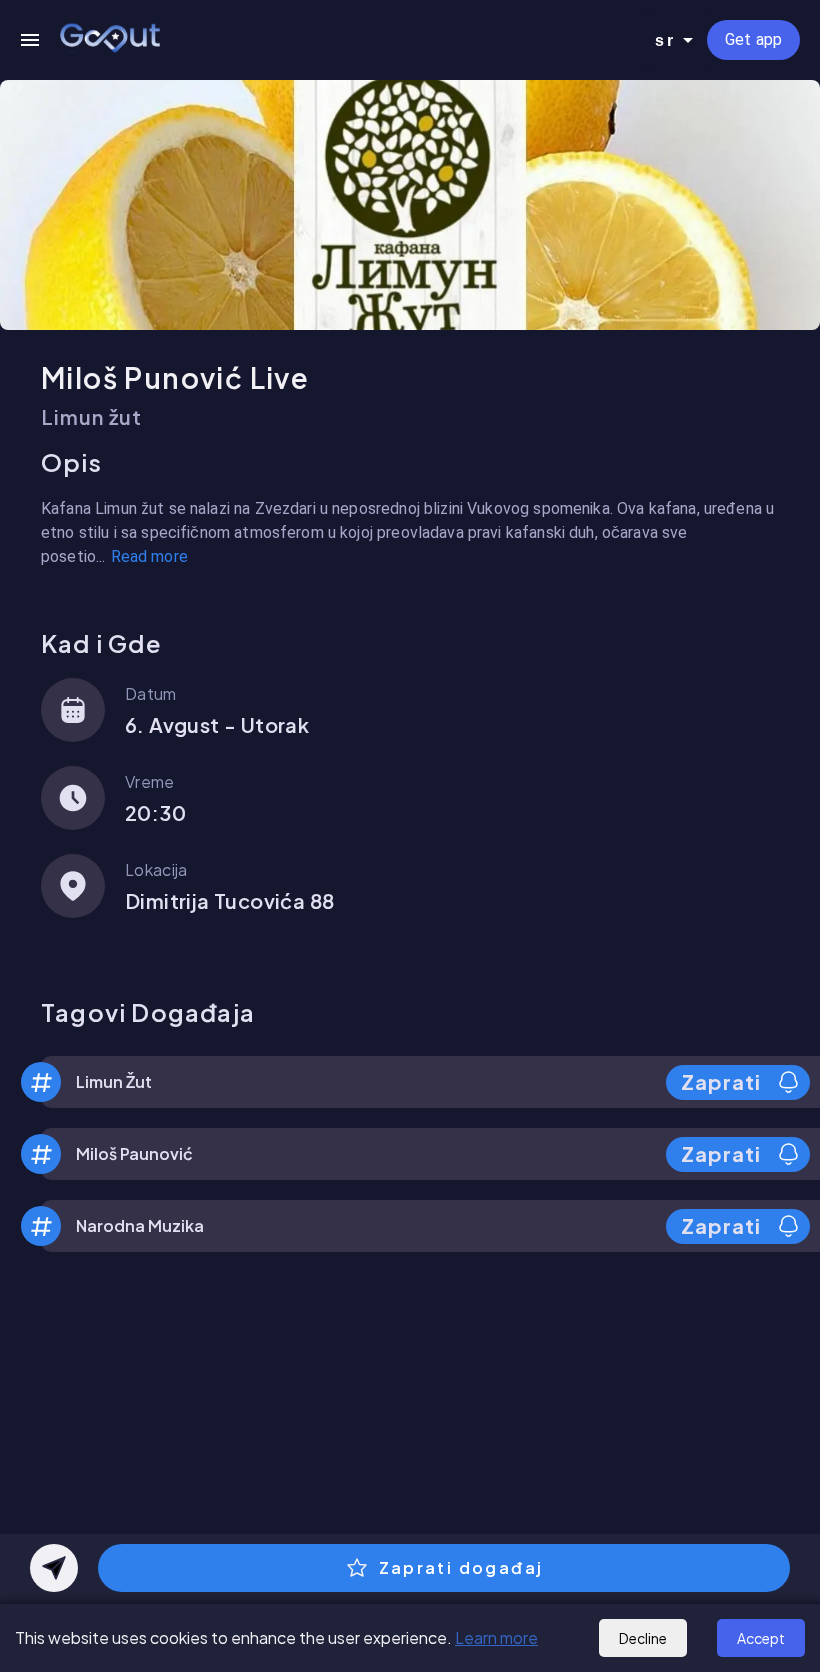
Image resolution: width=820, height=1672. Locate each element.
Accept (761, 1638)
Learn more (496, 1637)
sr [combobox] (665, 40)
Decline (643, 1638)
